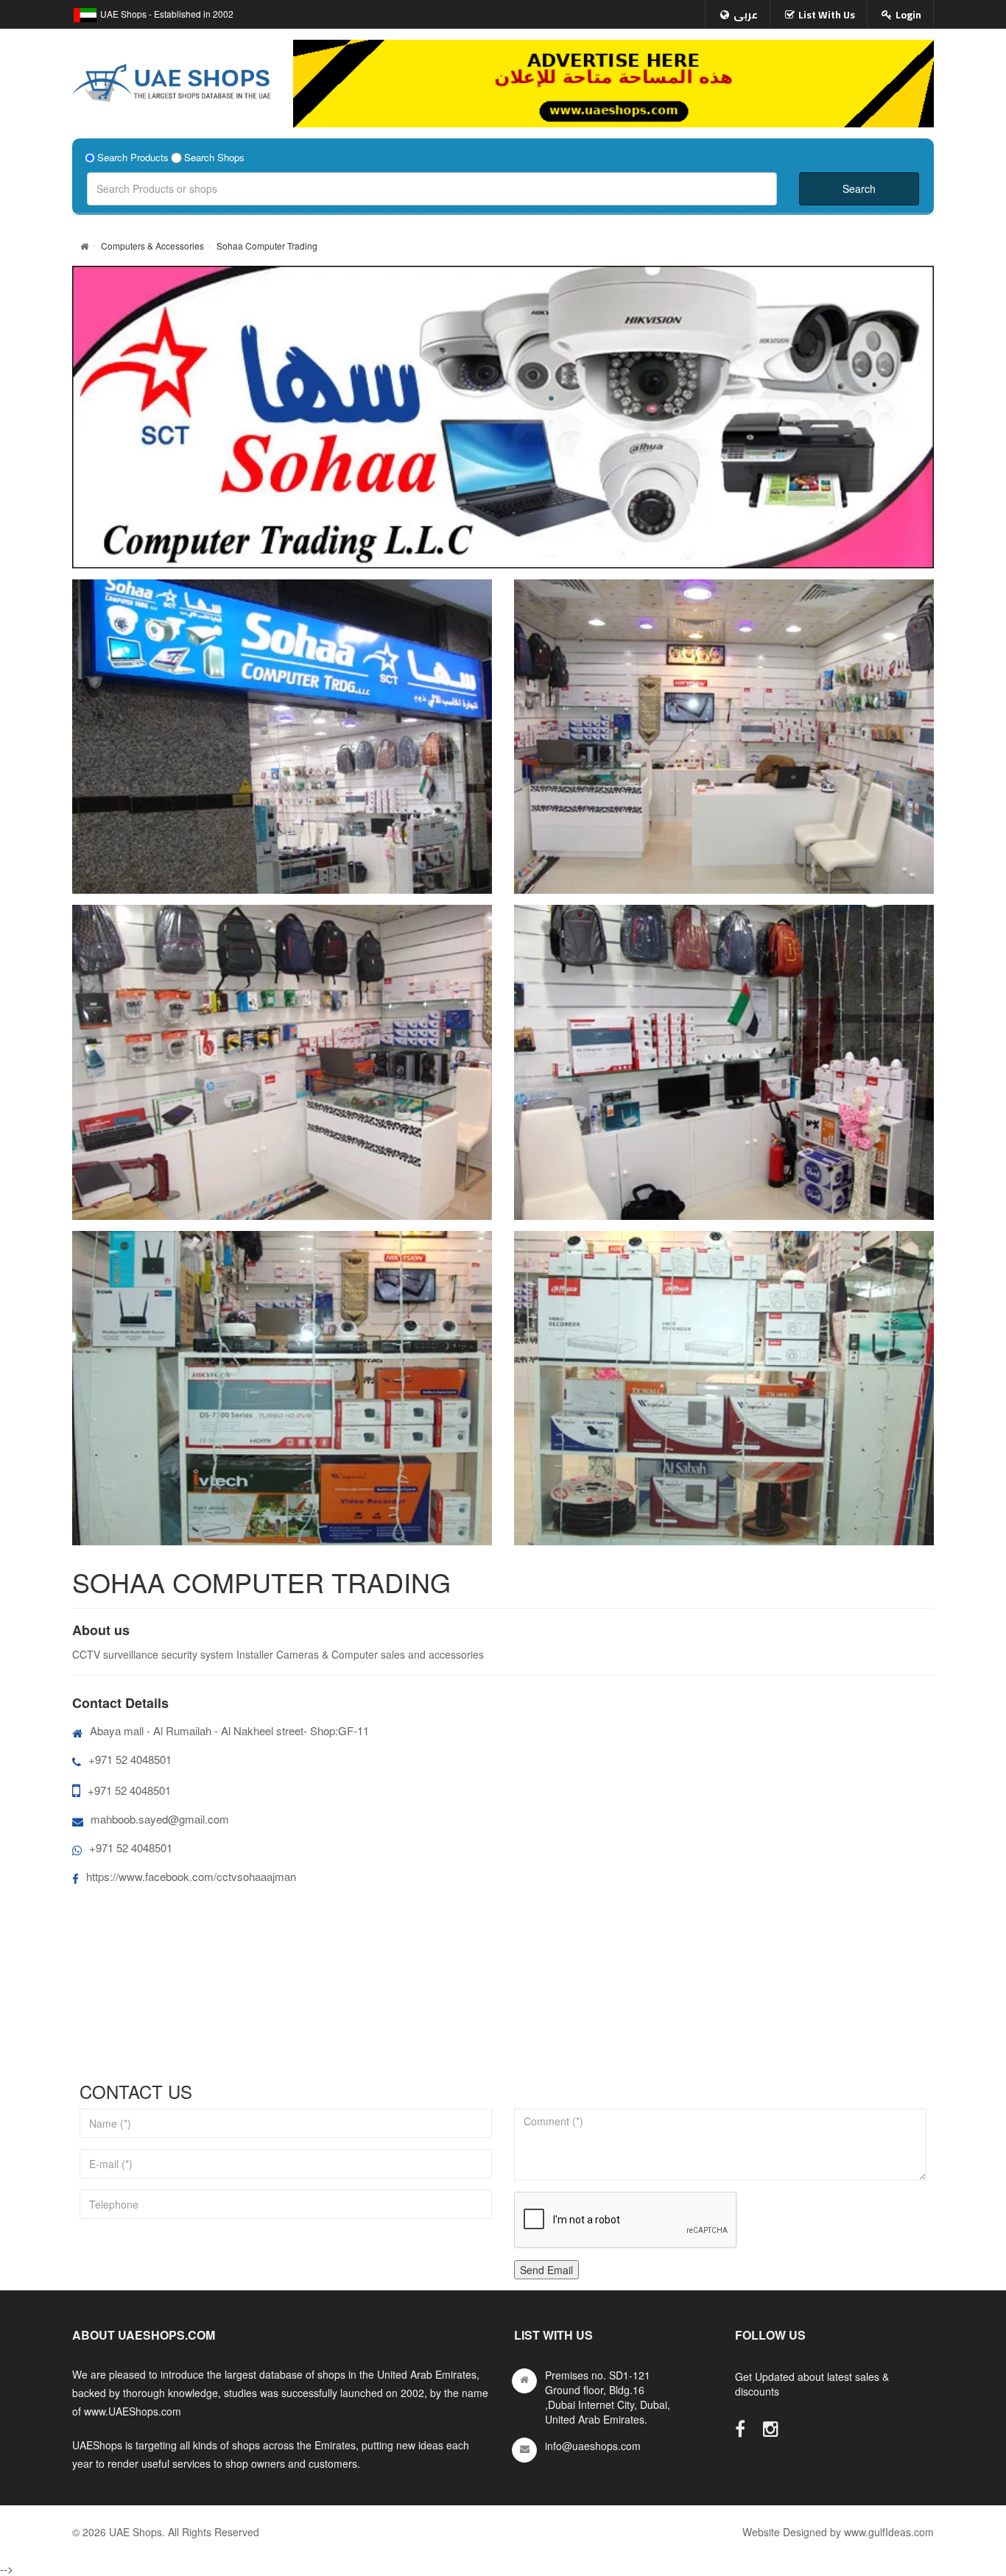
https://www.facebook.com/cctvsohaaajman (191, 1876)
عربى (746, 15)
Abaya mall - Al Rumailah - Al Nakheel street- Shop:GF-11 (229, 1730)
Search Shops (214, 158)
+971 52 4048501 (130, 1759)
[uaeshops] (172, 80)
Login (908, 15)
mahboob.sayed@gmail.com (160, 1819)
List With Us (827, 15)
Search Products (133, 158)
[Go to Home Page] (84, 246)
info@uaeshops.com (593, 2446)
